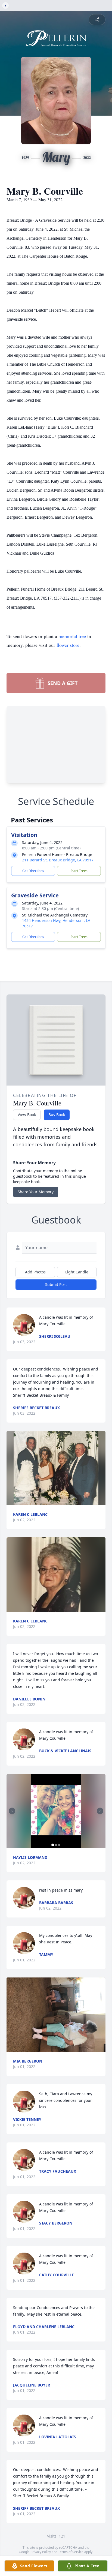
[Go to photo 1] (53, 1845)
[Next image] (100, 1811)
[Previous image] (12, 1811)
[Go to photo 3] (59, 1845)
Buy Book (57, 1115)
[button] (56, 1468)
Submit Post (56, 1284)
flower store (68, 645)
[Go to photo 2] (56, 1845)
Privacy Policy (41, 2552)
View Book (27, 1115)
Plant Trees (79, 871)
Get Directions (33, 871)
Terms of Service (71, 2552)
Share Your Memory (36, 1192)
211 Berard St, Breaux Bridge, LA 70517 (58, 860)
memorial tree (72, 636)
